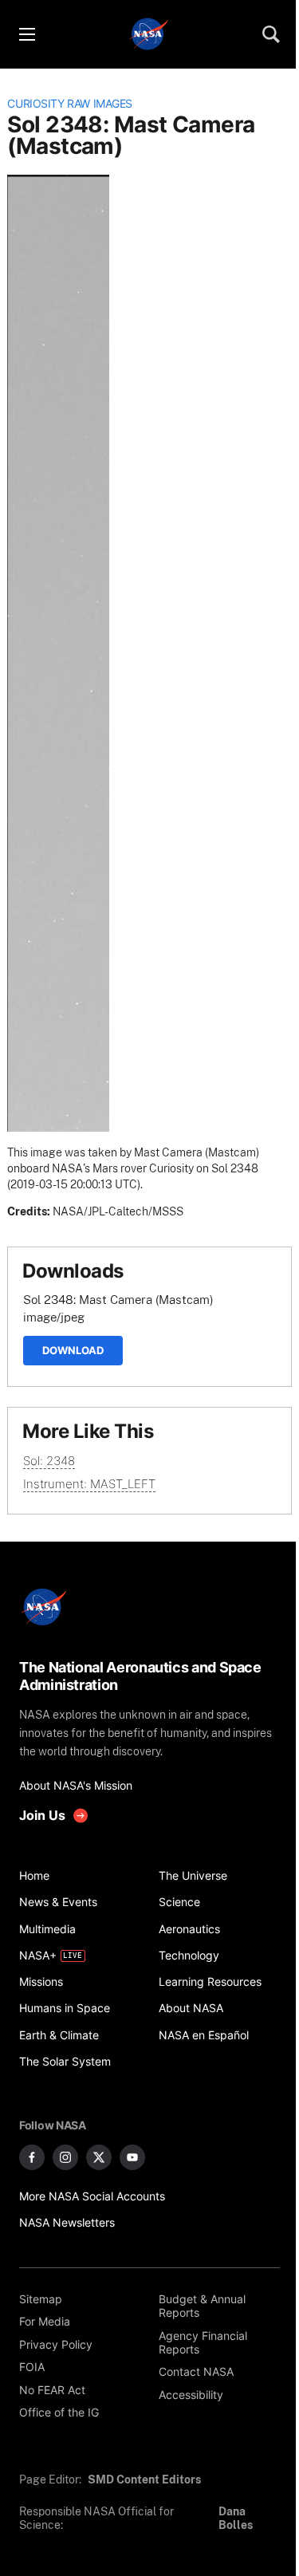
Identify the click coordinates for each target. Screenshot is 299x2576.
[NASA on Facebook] (32, 2157)
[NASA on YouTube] (132, 2157)
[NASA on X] (99, 2157)
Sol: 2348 (49, 1461)
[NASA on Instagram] (65, 2157)
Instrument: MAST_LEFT (89, 1484)
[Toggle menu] (26, 34)
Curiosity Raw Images (70, 104)
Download (73, 1350)
